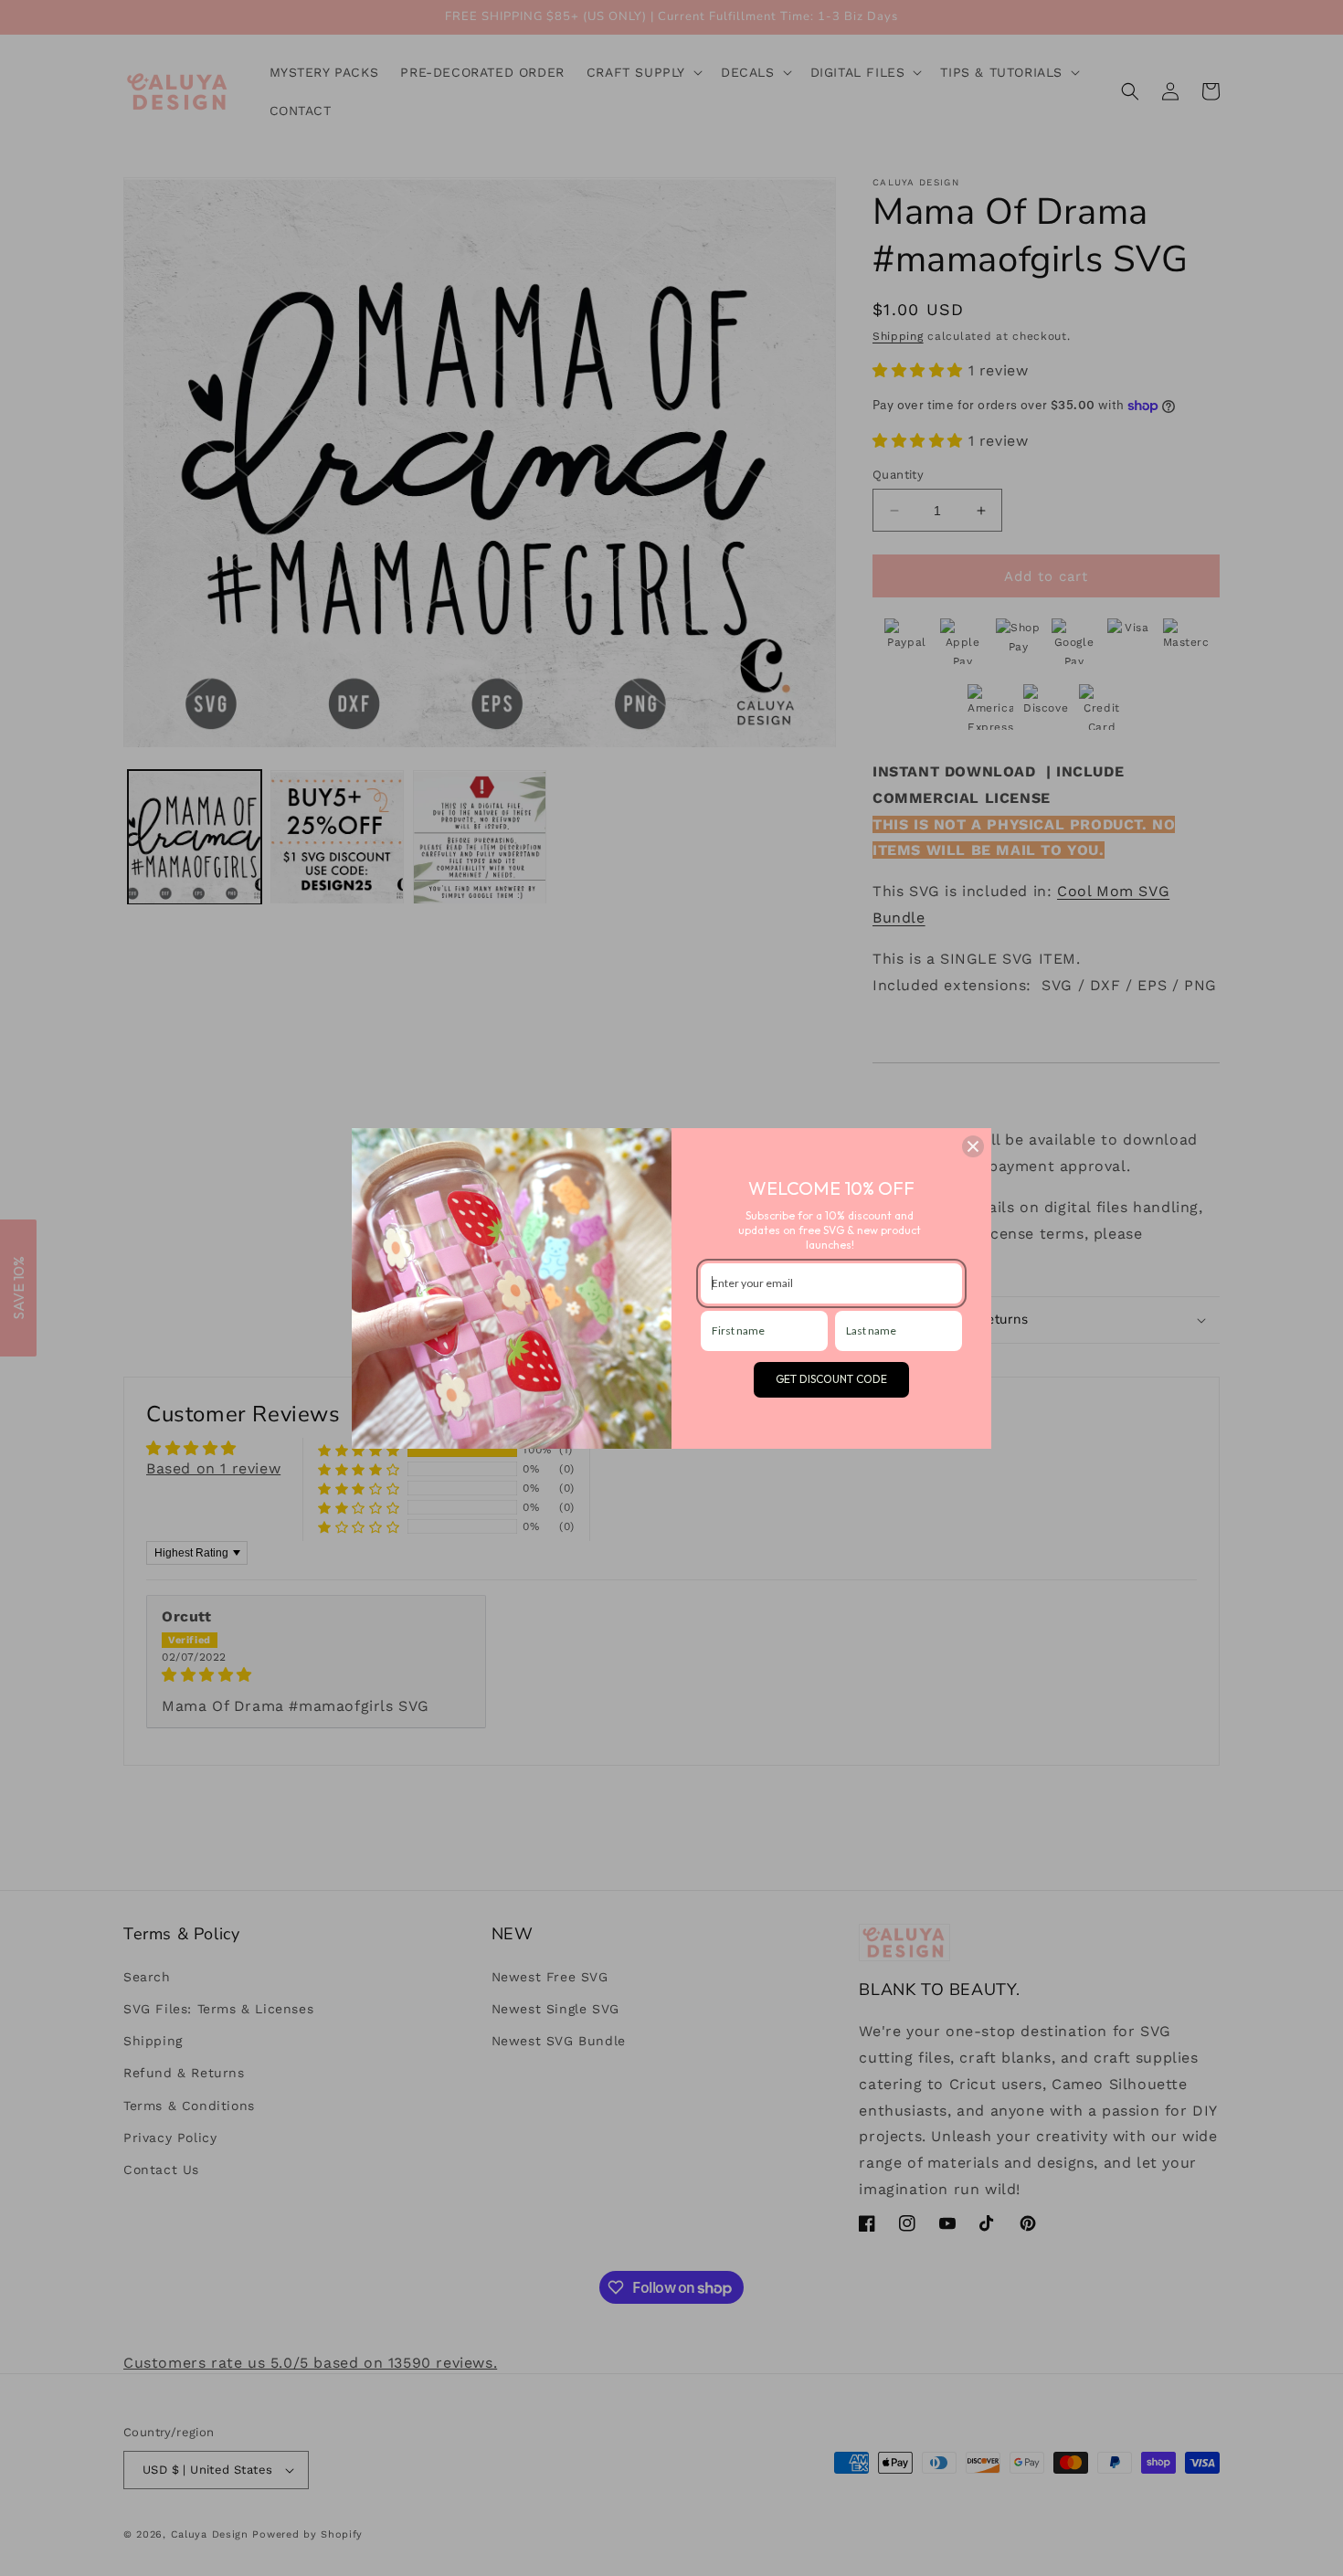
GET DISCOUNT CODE (831, 1379)
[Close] (973, 1146)
